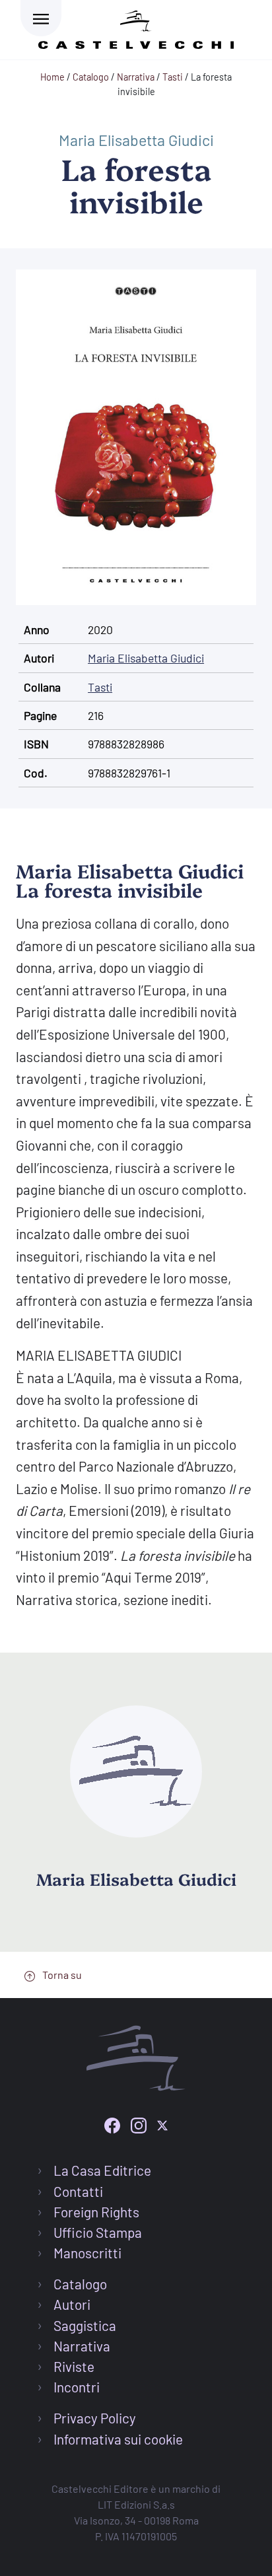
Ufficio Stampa (98, 2232)
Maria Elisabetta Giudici (136, 140)
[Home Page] (136, 27)
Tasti (100, 687)
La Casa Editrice (102, 2170)
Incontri (77, 2387)
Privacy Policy (95, 2418)
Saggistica (85, 2325)
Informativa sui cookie (118, 2439)
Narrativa (82, 2346)
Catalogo (80, 2284)
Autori (72, 2304)
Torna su (61, 1975)
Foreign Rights (96, 2212)
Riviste (74, 2366)
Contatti (78, 2191)
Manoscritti (87, 2253)
